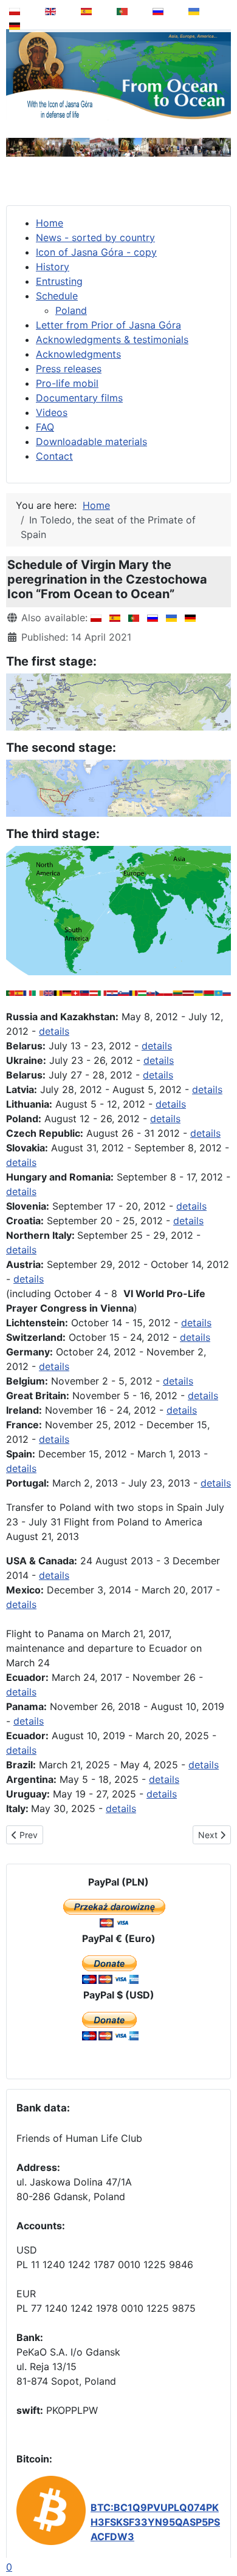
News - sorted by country (95, 237)
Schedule (57, 296)
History (53, 267)
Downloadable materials (91, 441)
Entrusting (59, 281)
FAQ (45, 427)
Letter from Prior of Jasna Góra (108, 325)
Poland (71, 310)
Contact (54, 456)
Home (50, 223)
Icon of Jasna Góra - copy (96, 252)
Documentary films (79, 398)
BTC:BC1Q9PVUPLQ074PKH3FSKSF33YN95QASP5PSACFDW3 (155, 2522)
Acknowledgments (78, 354)
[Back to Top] (219, 2536)
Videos (52, 412)
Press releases (69, 369)
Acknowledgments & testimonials (112, 339)
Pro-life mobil (67, 383)
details (54, 1031)
